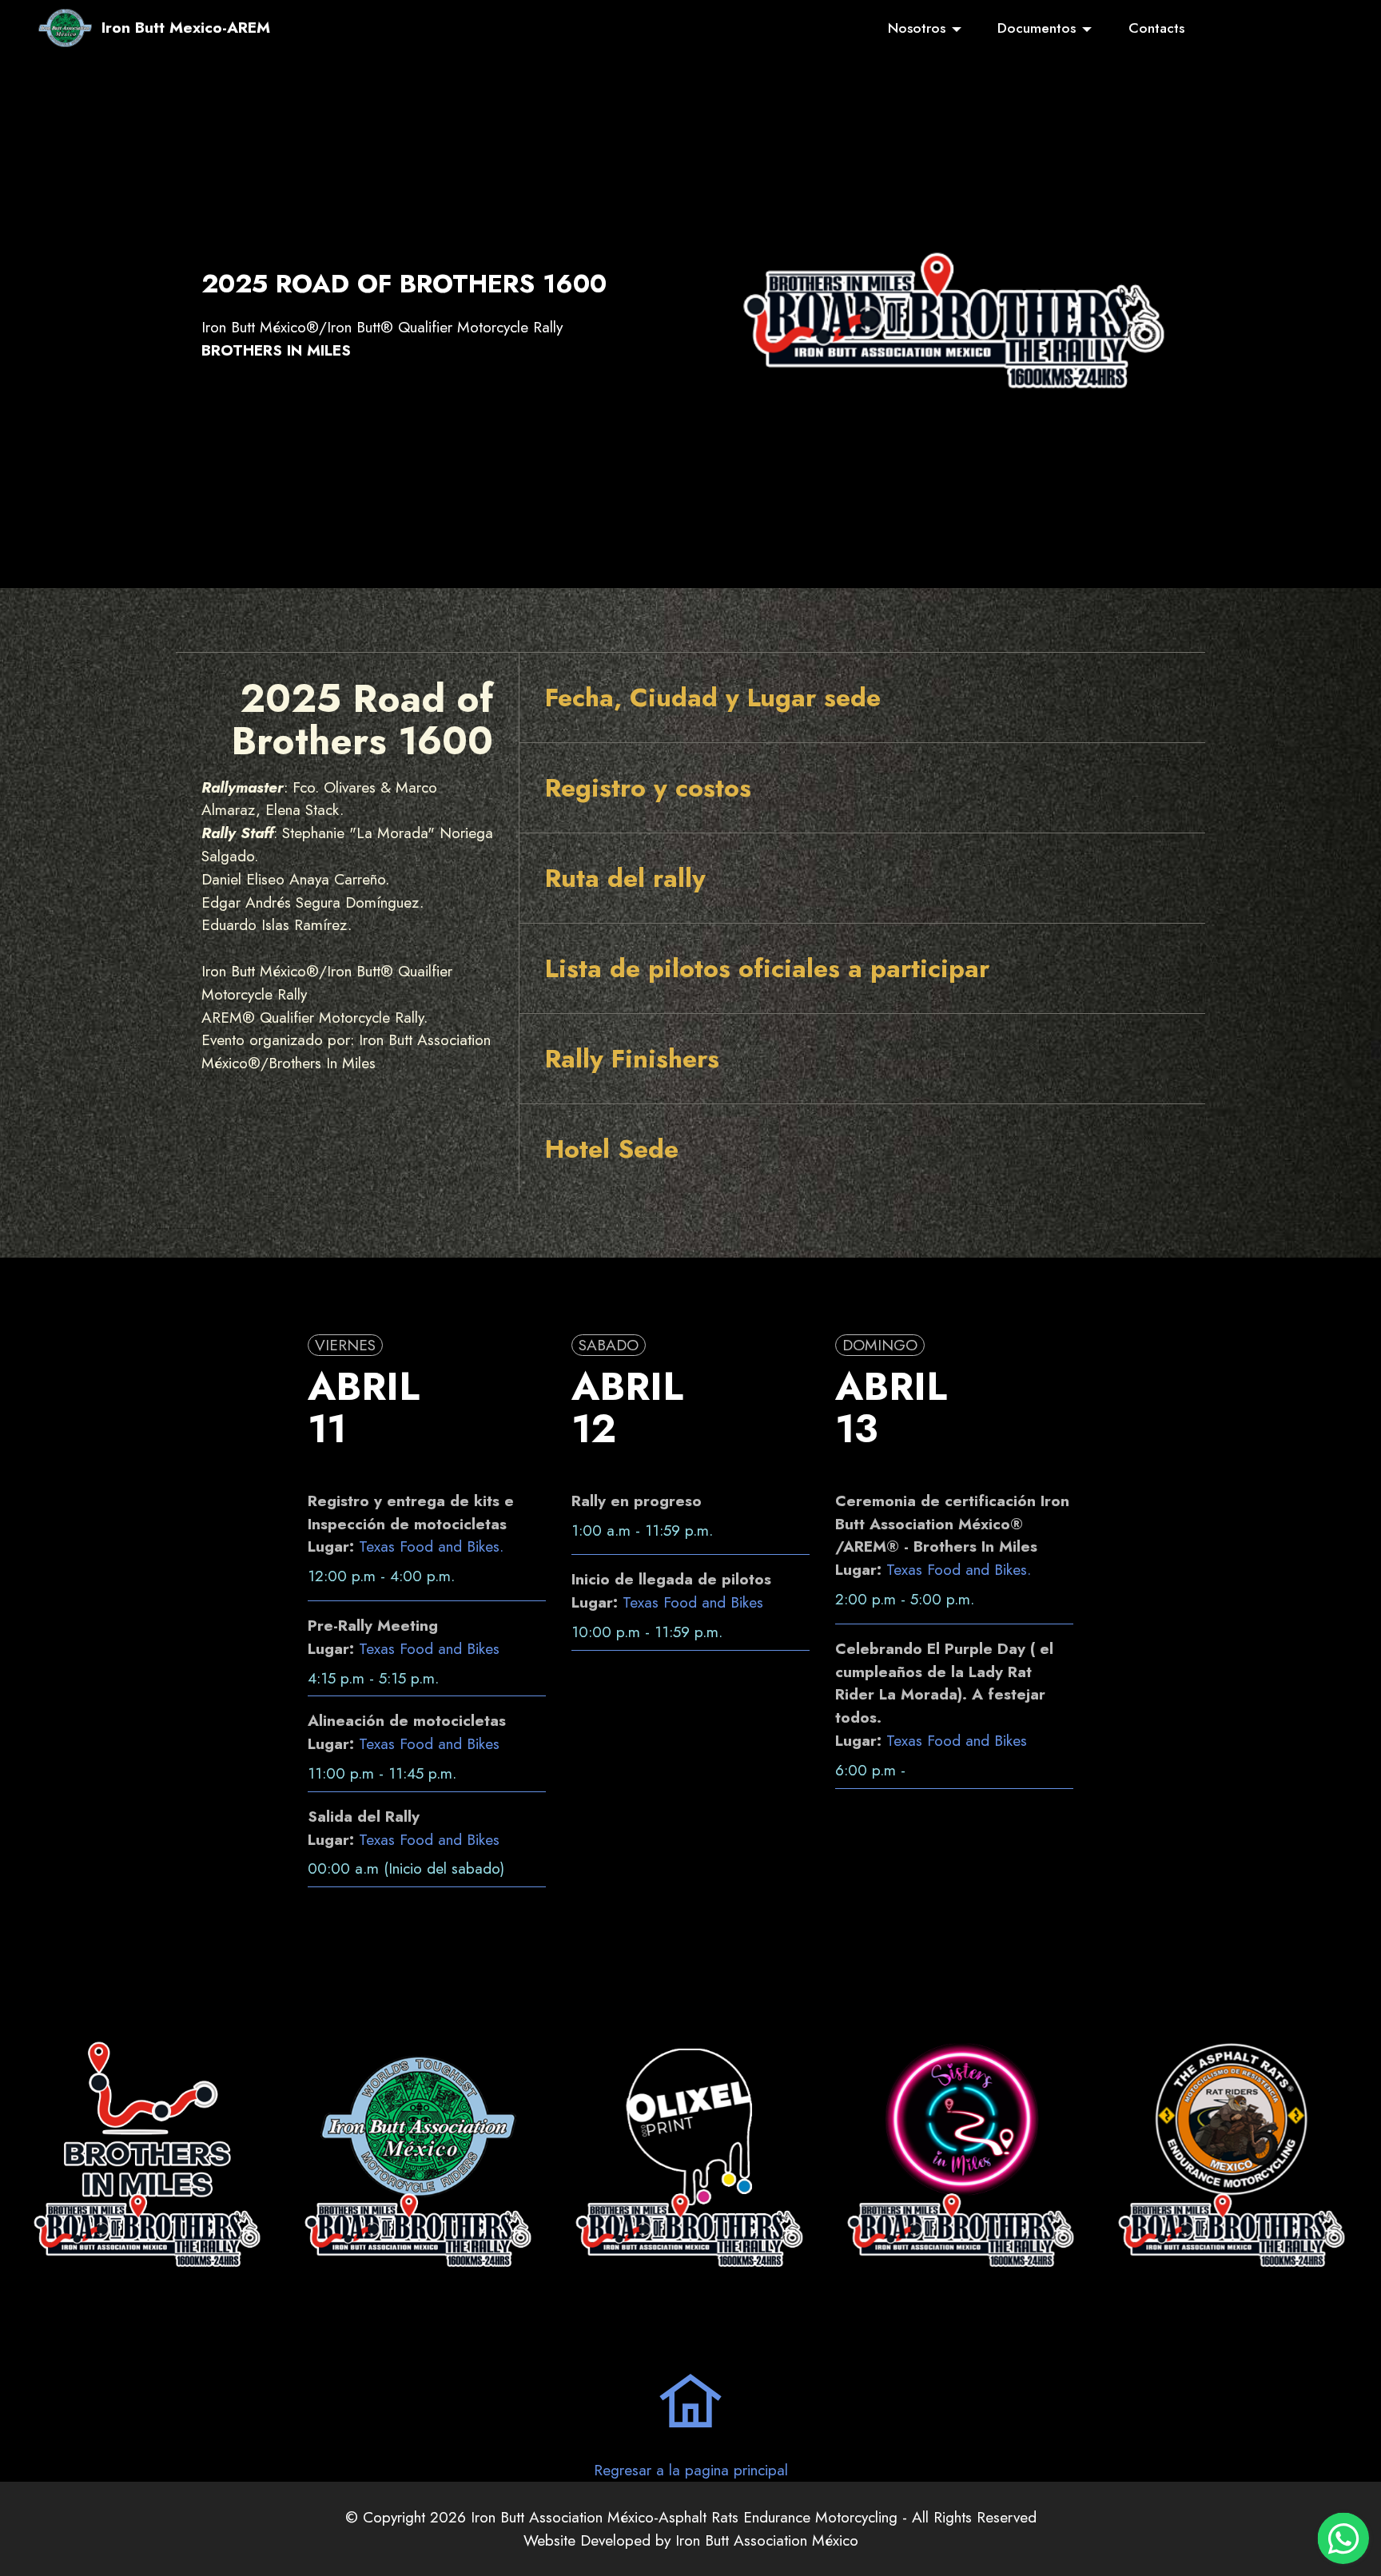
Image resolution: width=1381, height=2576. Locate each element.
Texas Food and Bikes (429, 1648)
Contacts (1156, 28)
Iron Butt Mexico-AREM (186, 28)
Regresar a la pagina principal (691, 2470)
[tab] (862, 698)
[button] (862, 698)
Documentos (1037, 28)
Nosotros (917, 28)
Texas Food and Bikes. (431, 1546)
